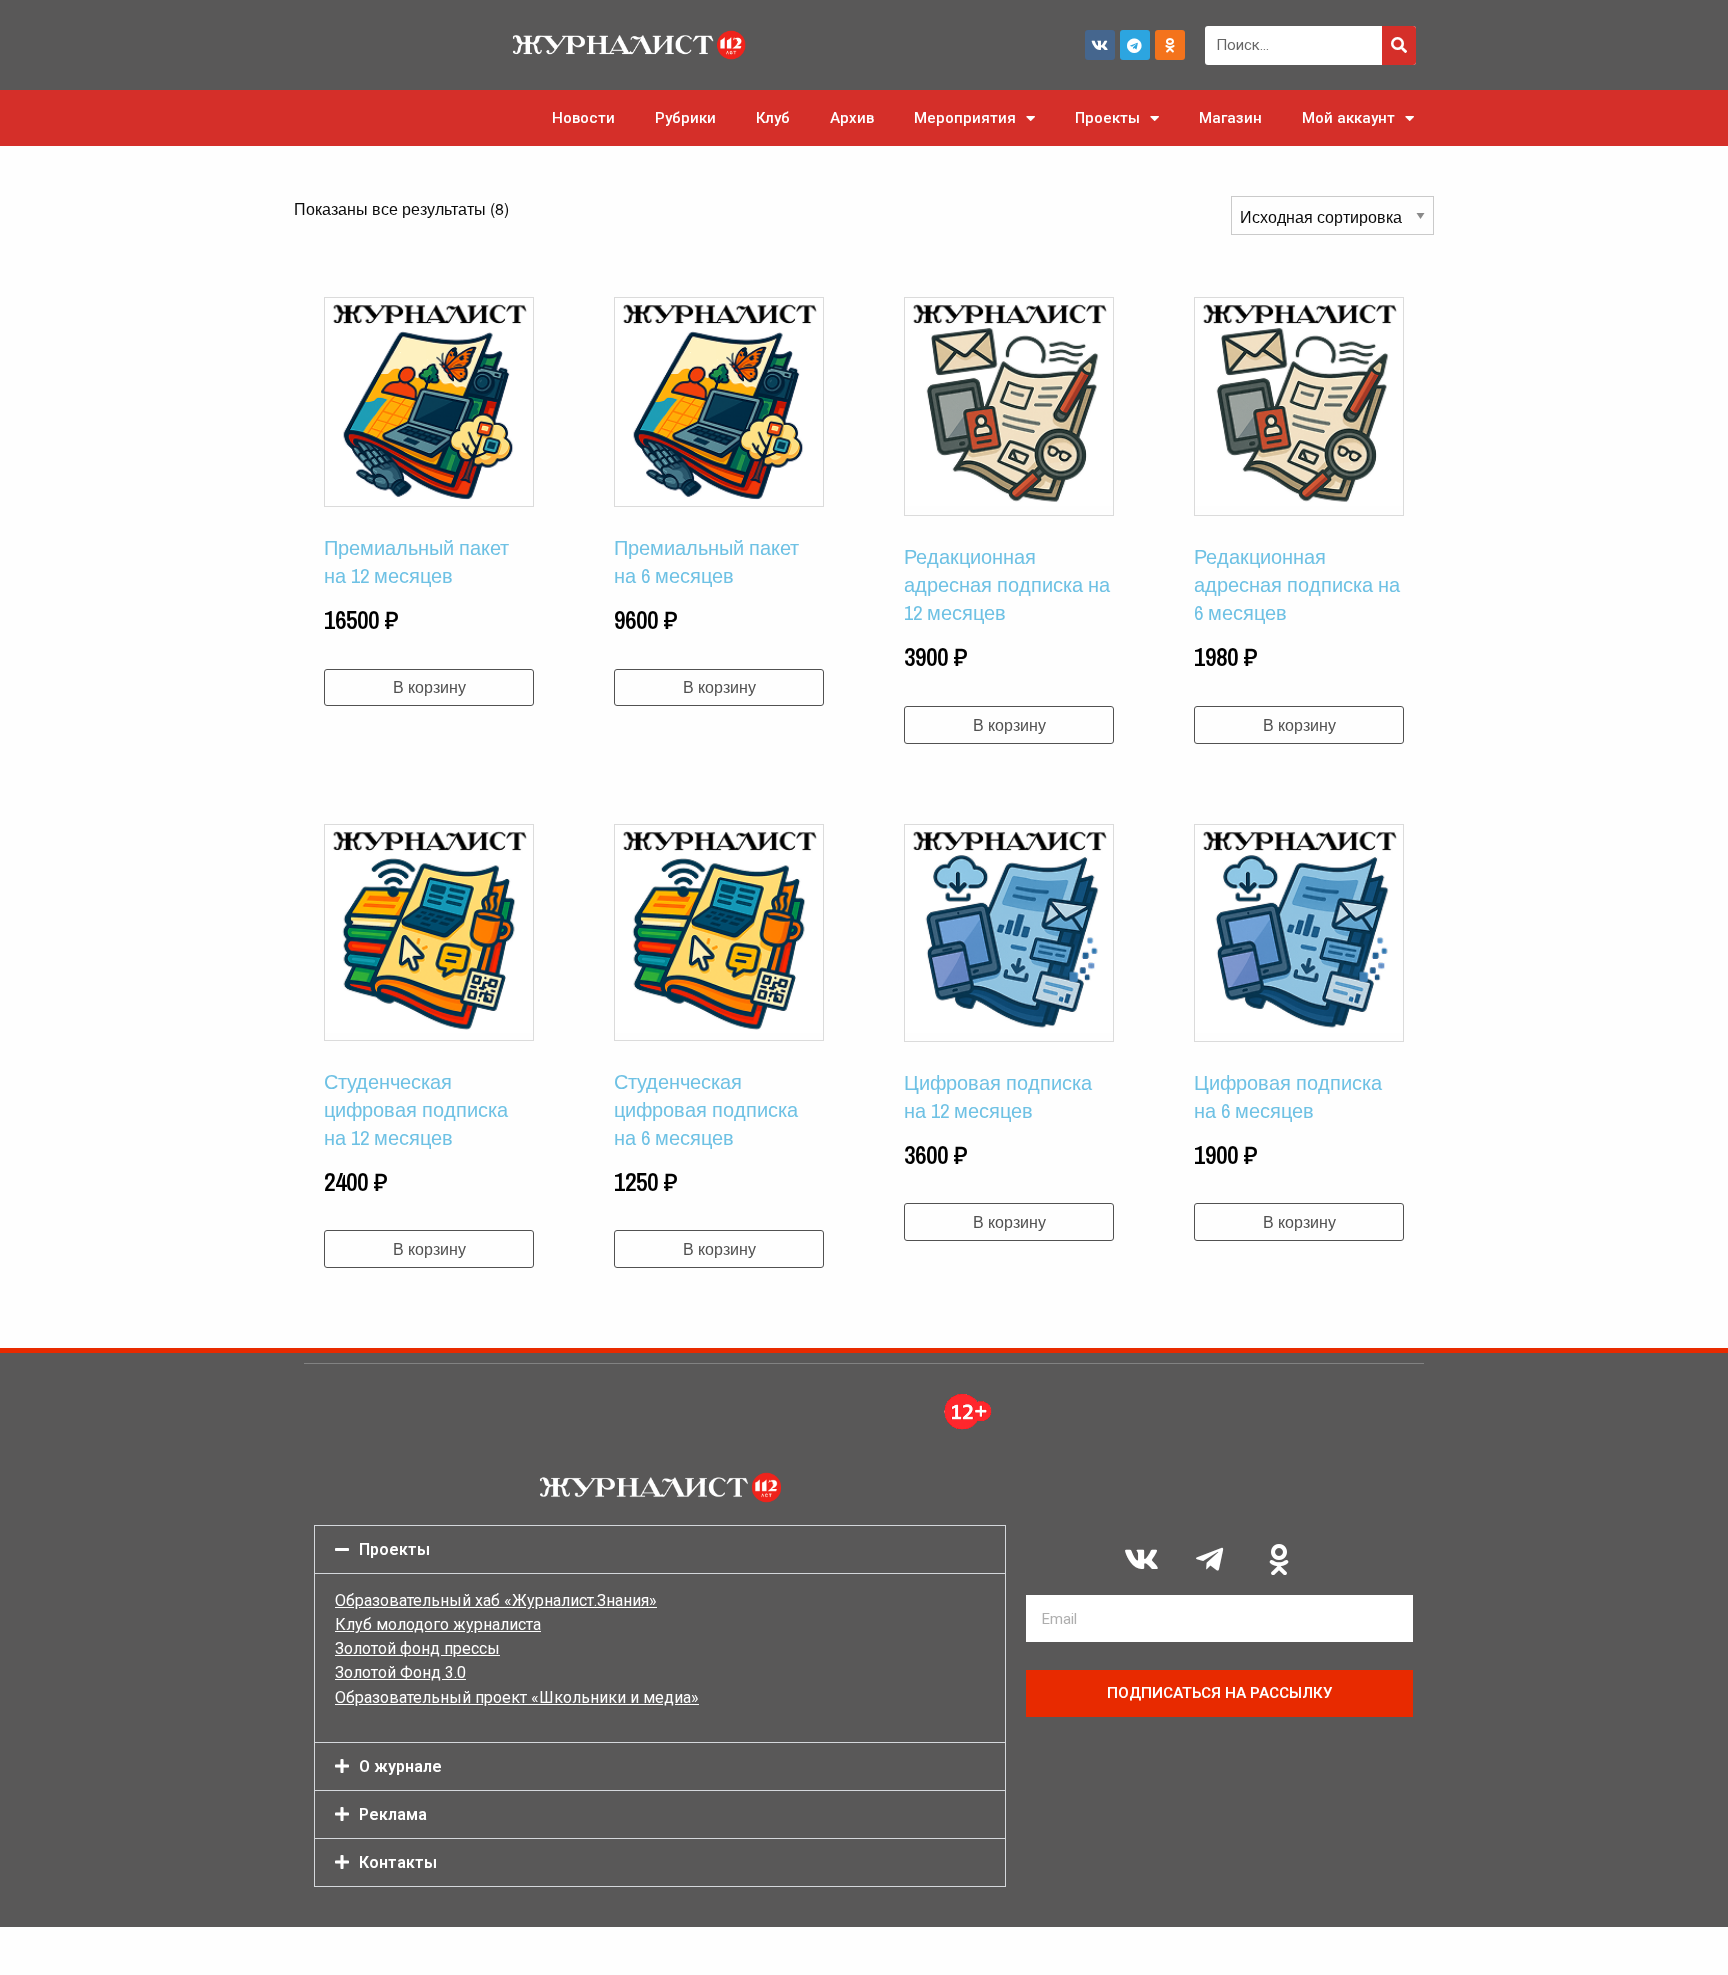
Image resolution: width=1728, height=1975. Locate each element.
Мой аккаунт (1348, 118)
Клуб (773, 118)
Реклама (393, 1814)
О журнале (400, 1766)
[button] (660, 1549)
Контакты (398, 1862)
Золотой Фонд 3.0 (400, 1672)
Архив (852, 118)
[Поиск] (1399, 45)
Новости (583, 118)
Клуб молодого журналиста (438, 1624)
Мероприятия (965, 118)
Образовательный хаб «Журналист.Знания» (496, 1600)
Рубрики (685, 118)
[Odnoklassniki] (1170, 45)
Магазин (1230, 118)
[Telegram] (1135, 45)
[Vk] (1100, 45)
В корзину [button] (429, 687)
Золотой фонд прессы (417, 1648)
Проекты (1107, 118)
